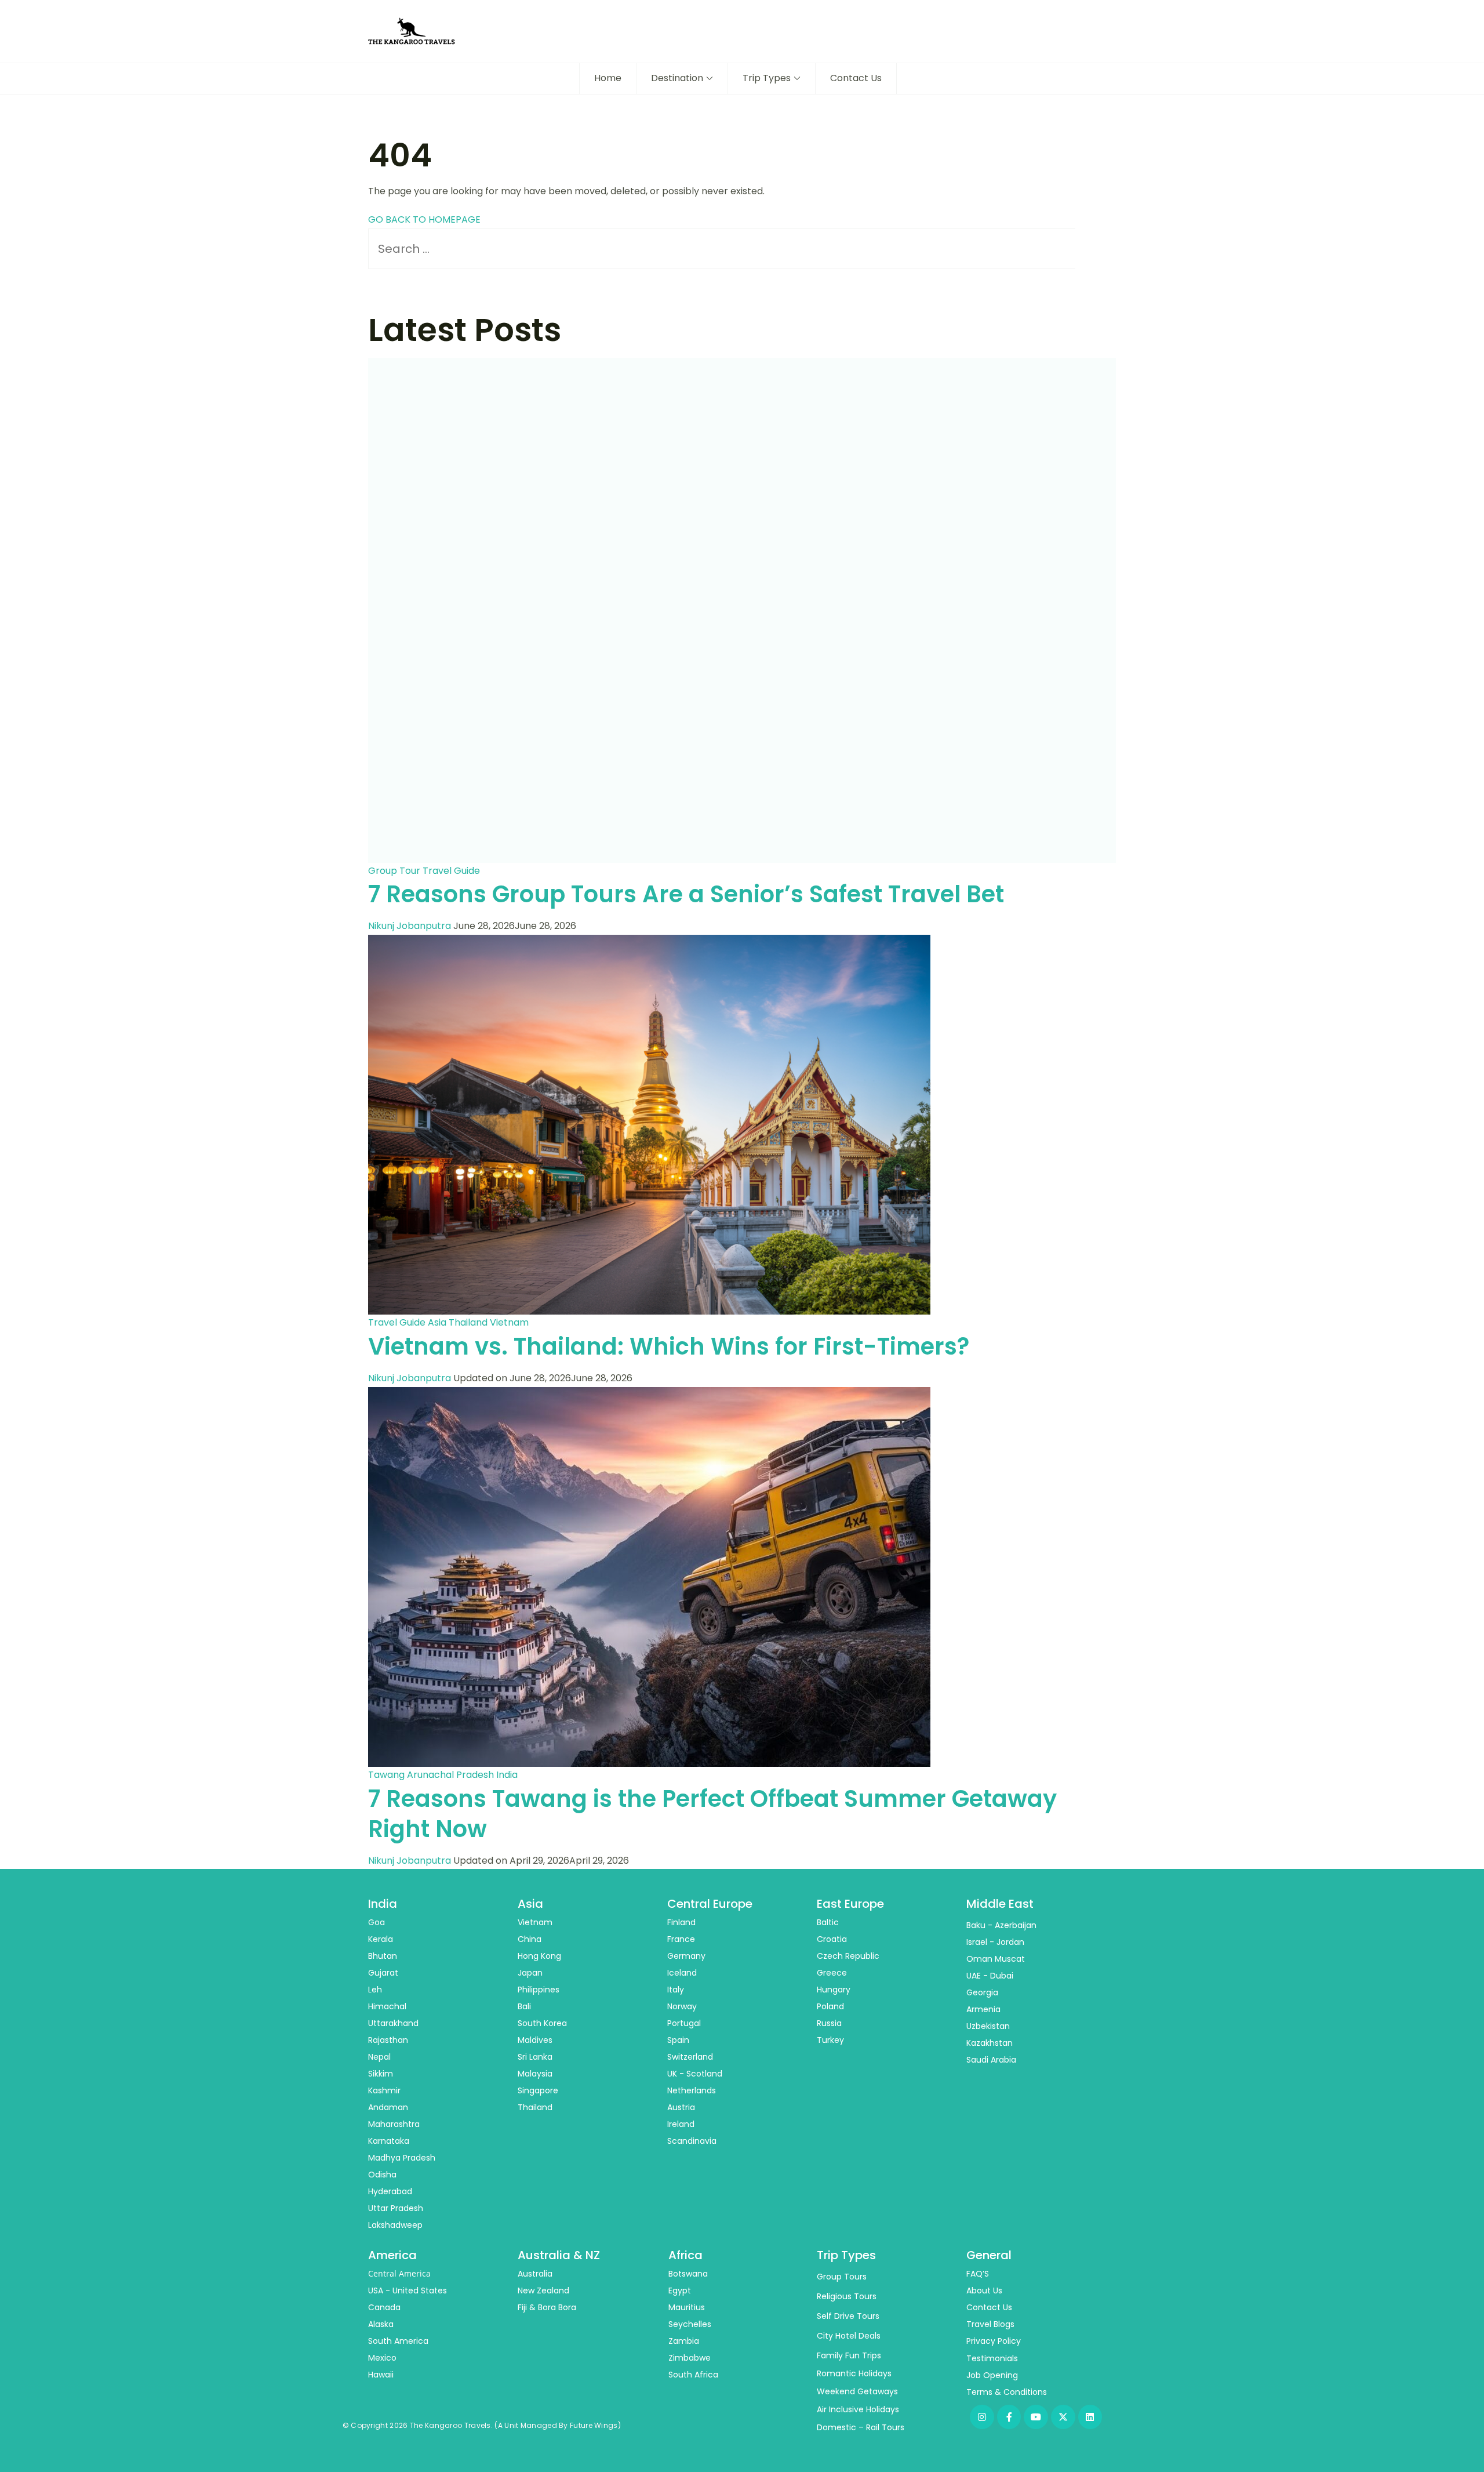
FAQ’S (978, 2274)
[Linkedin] (1090, 2417)
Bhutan (383, 1956)
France (681, 1939)
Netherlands (692, 2090)
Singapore (538, 2090)
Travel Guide (451, 871)
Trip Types (767, 78)
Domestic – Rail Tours (861, 2427)
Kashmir (384, 2090)
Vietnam (509, 1322)
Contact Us (856, 78)
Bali (524, 2006)
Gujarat (383, 1973)
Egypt (680, 2290)
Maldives (535, 2040)
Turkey (830, 2040)
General (989, 2255)
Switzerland (690, 2057)
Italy (676, 1990)
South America (398, 2341)
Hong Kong (539, 1956)
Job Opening (992, 2375)
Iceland (682, 1973)
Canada (384, 2307)
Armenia (983, 2009)
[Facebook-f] (1009, 2417)
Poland (830, 2006)
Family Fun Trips (849, 2355)
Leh (375, 1990)
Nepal (379, 2057)
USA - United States (408, 2290)
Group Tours (842, 2277)
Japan (530, 1973)
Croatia (832, 1939)
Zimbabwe (690, 2358)
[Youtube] (1036, 2417)
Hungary (834, 1990)
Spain (678, 2040)
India (507, 1775)
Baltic (828, 1922)
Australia (535, 2274)
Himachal (387, 2006)
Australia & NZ (559, 2255)
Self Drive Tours (848, 2316)
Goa (377, 1922)
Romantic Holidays (854, 2373)
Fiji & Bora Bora (547, 2307)
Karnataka (389, 2141)
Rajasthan (388, 2040)
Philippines (539, 1990)
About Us (984, 2290)
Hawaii (381, 2375)
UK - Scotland (695, 2074)
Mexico (382, 2358)
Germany (686, 1956)
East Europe (850, 1904)
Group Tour (394, 871)
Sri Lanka (535, 2057)
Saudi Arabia (991, 2060)
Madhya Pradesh (402, 2158)
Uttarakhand (393, 2023)
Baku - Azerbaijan (1001, 1925)
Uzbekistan (988, 2026)
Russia (829, 2023)
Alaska (381, 2324)
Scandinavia (692, 2141)
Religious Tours (847, 2296)
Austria (681, 2107)
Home (608, 78)
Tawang (386, 1775)
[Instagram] (982, 2417)
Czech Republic (848, 1956)
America (392, 2255)
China (530, 1939)
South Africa (693, 2375)
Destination (677, 78)
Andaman (388, 2107)
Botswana (688, 2274)
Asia (437, 1322)
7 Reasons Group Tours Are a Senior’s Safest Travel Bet (686, 894)
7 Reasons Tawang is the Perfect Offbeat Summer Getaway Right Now (712, 1814)
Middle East (1000, 1904)
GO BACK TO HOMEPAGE (424, 219)
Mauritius (687, 2307)
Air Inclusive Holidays (858, 2409)
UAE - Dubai (990, 1976)
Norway (682, 2006)
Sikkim (381, 2074)
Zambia (684, 2341)
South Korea (542, 2023)
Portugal (684, 2023)
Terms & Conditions (1007, 2392)
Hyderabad (390, 2191)
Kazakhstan (990, 2043)
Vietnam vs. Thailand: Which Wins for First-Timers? (669, 1346)
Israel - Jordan (995, 1942)
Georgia (982, 1992)
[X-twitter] (1063, 2417)
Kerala (381, 1939)
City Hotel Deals (849, 2336)
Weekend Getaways (857, 2391)
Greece (832, 1973)
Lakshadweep (395, 2225)
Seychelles (690, 2324)
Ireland (681, 2124)
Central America (399, 2273)
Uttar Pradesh (396, 2208)
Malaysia (535, 2074)
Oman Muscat (996, 1959)
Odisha (382, 2175)
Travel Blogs (990, 2324)
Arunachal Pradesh (450, 1775)
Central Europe (710, 1904)
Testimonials (992, 2358)
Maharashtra (394, 2124)
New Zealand (543, 2290)
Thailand (468, 1322)
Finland (681, 1922)
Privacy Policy (994, 2341)
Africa (685, 2255)
